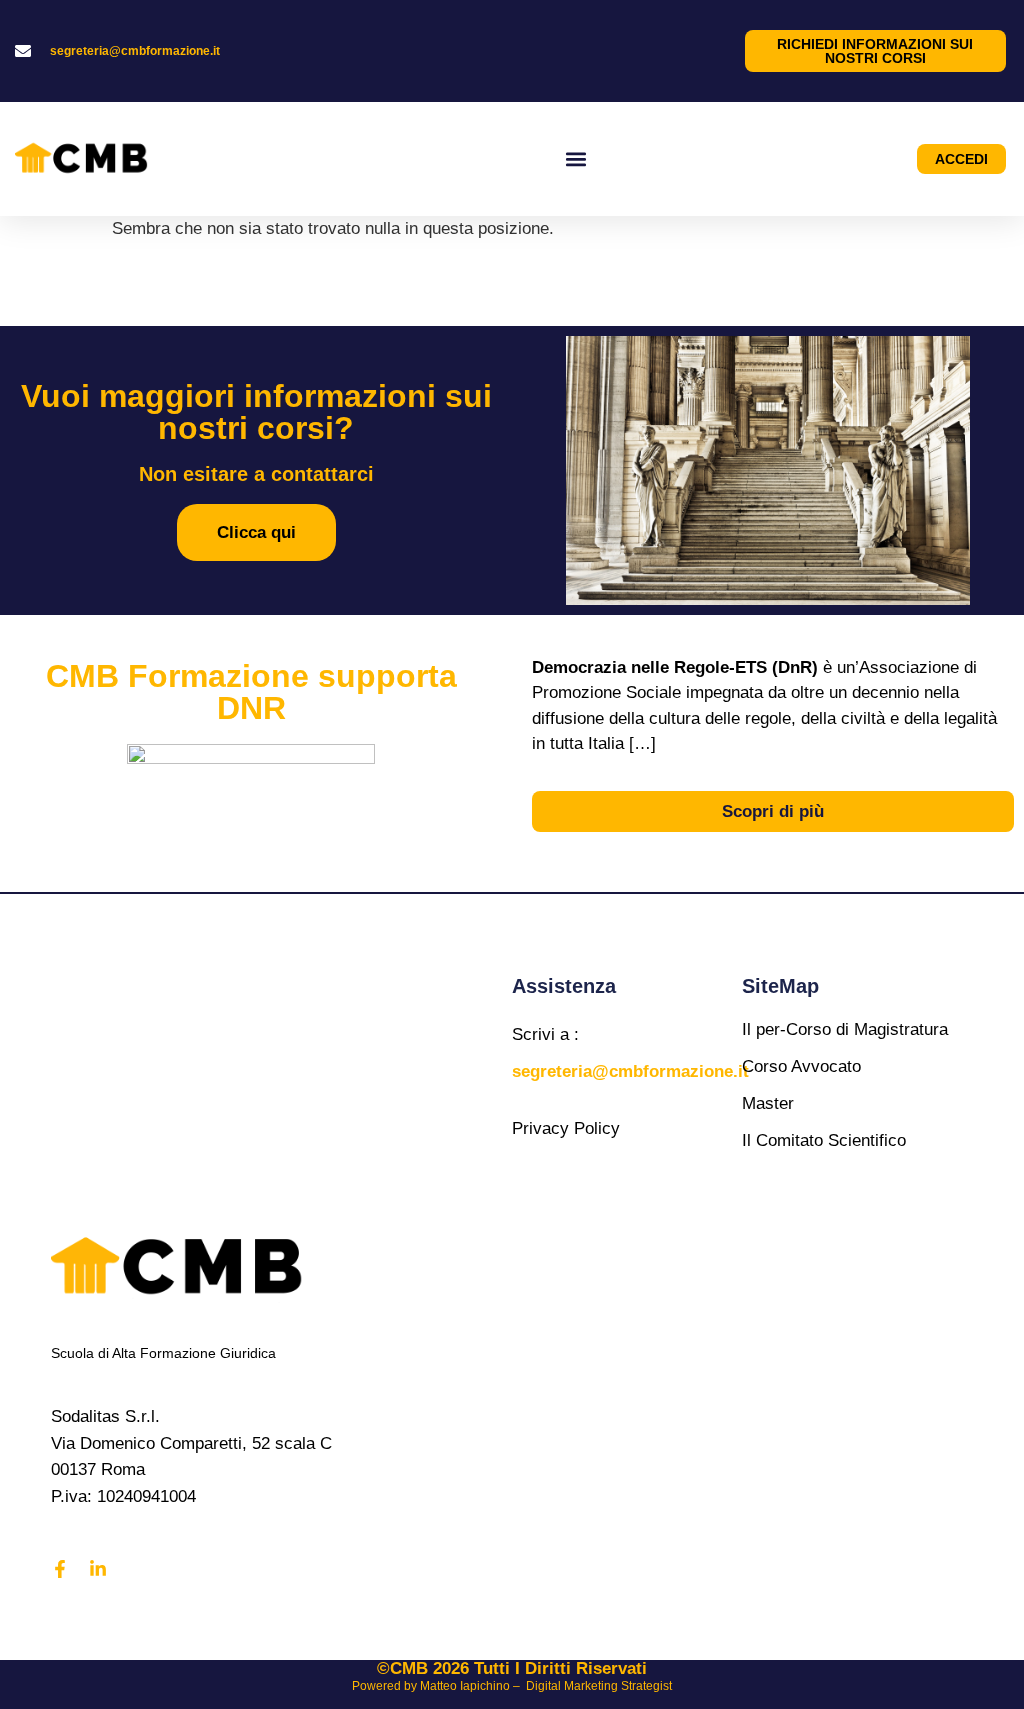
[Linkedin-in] (98, 1569)
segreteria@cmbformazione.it (135, 51)
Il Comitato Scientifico (824, 1140)
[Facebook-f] (60, 1569)
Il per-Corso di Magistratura (845, 1029)
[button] (576, 158)
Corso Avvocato (801, 1066)
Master (768, 1103)
